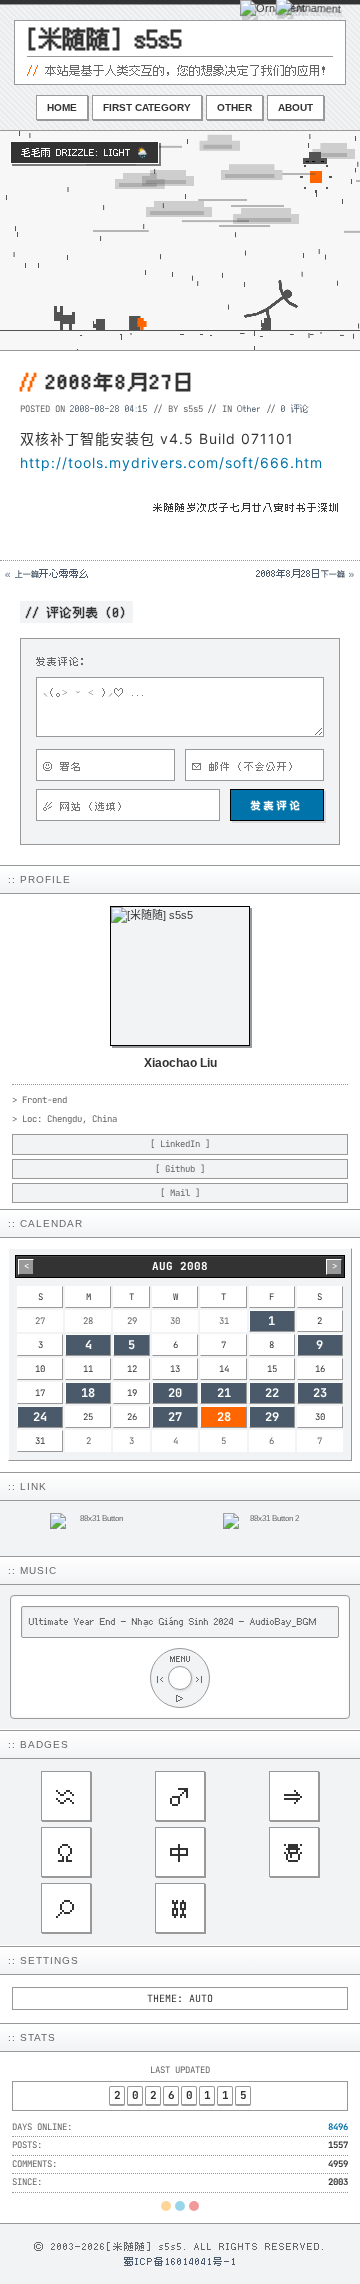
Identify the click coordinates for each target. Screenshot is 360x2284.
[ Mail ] (180, 1193)
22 (272, 1393)
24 (40, 1417)
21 (224, 1393)
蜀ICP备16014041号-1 (180, 2261)
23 (320, 1393)
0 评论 (295, 408)
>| (200, 1678)
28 (224, 1417)
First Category (147, 107)
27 (175, 1417)
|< (160, 1678)
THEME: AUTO (180, 1998)
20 (175, 1393)
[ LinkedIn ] (180, 1144)
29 (272, 1417)
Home (62, 107)
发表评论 (277, 805)
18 (88, 1393)
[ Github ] (180, 1169)
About (295, 107)
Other (234, 107)
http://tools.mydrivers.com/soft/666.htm (171, 462)
